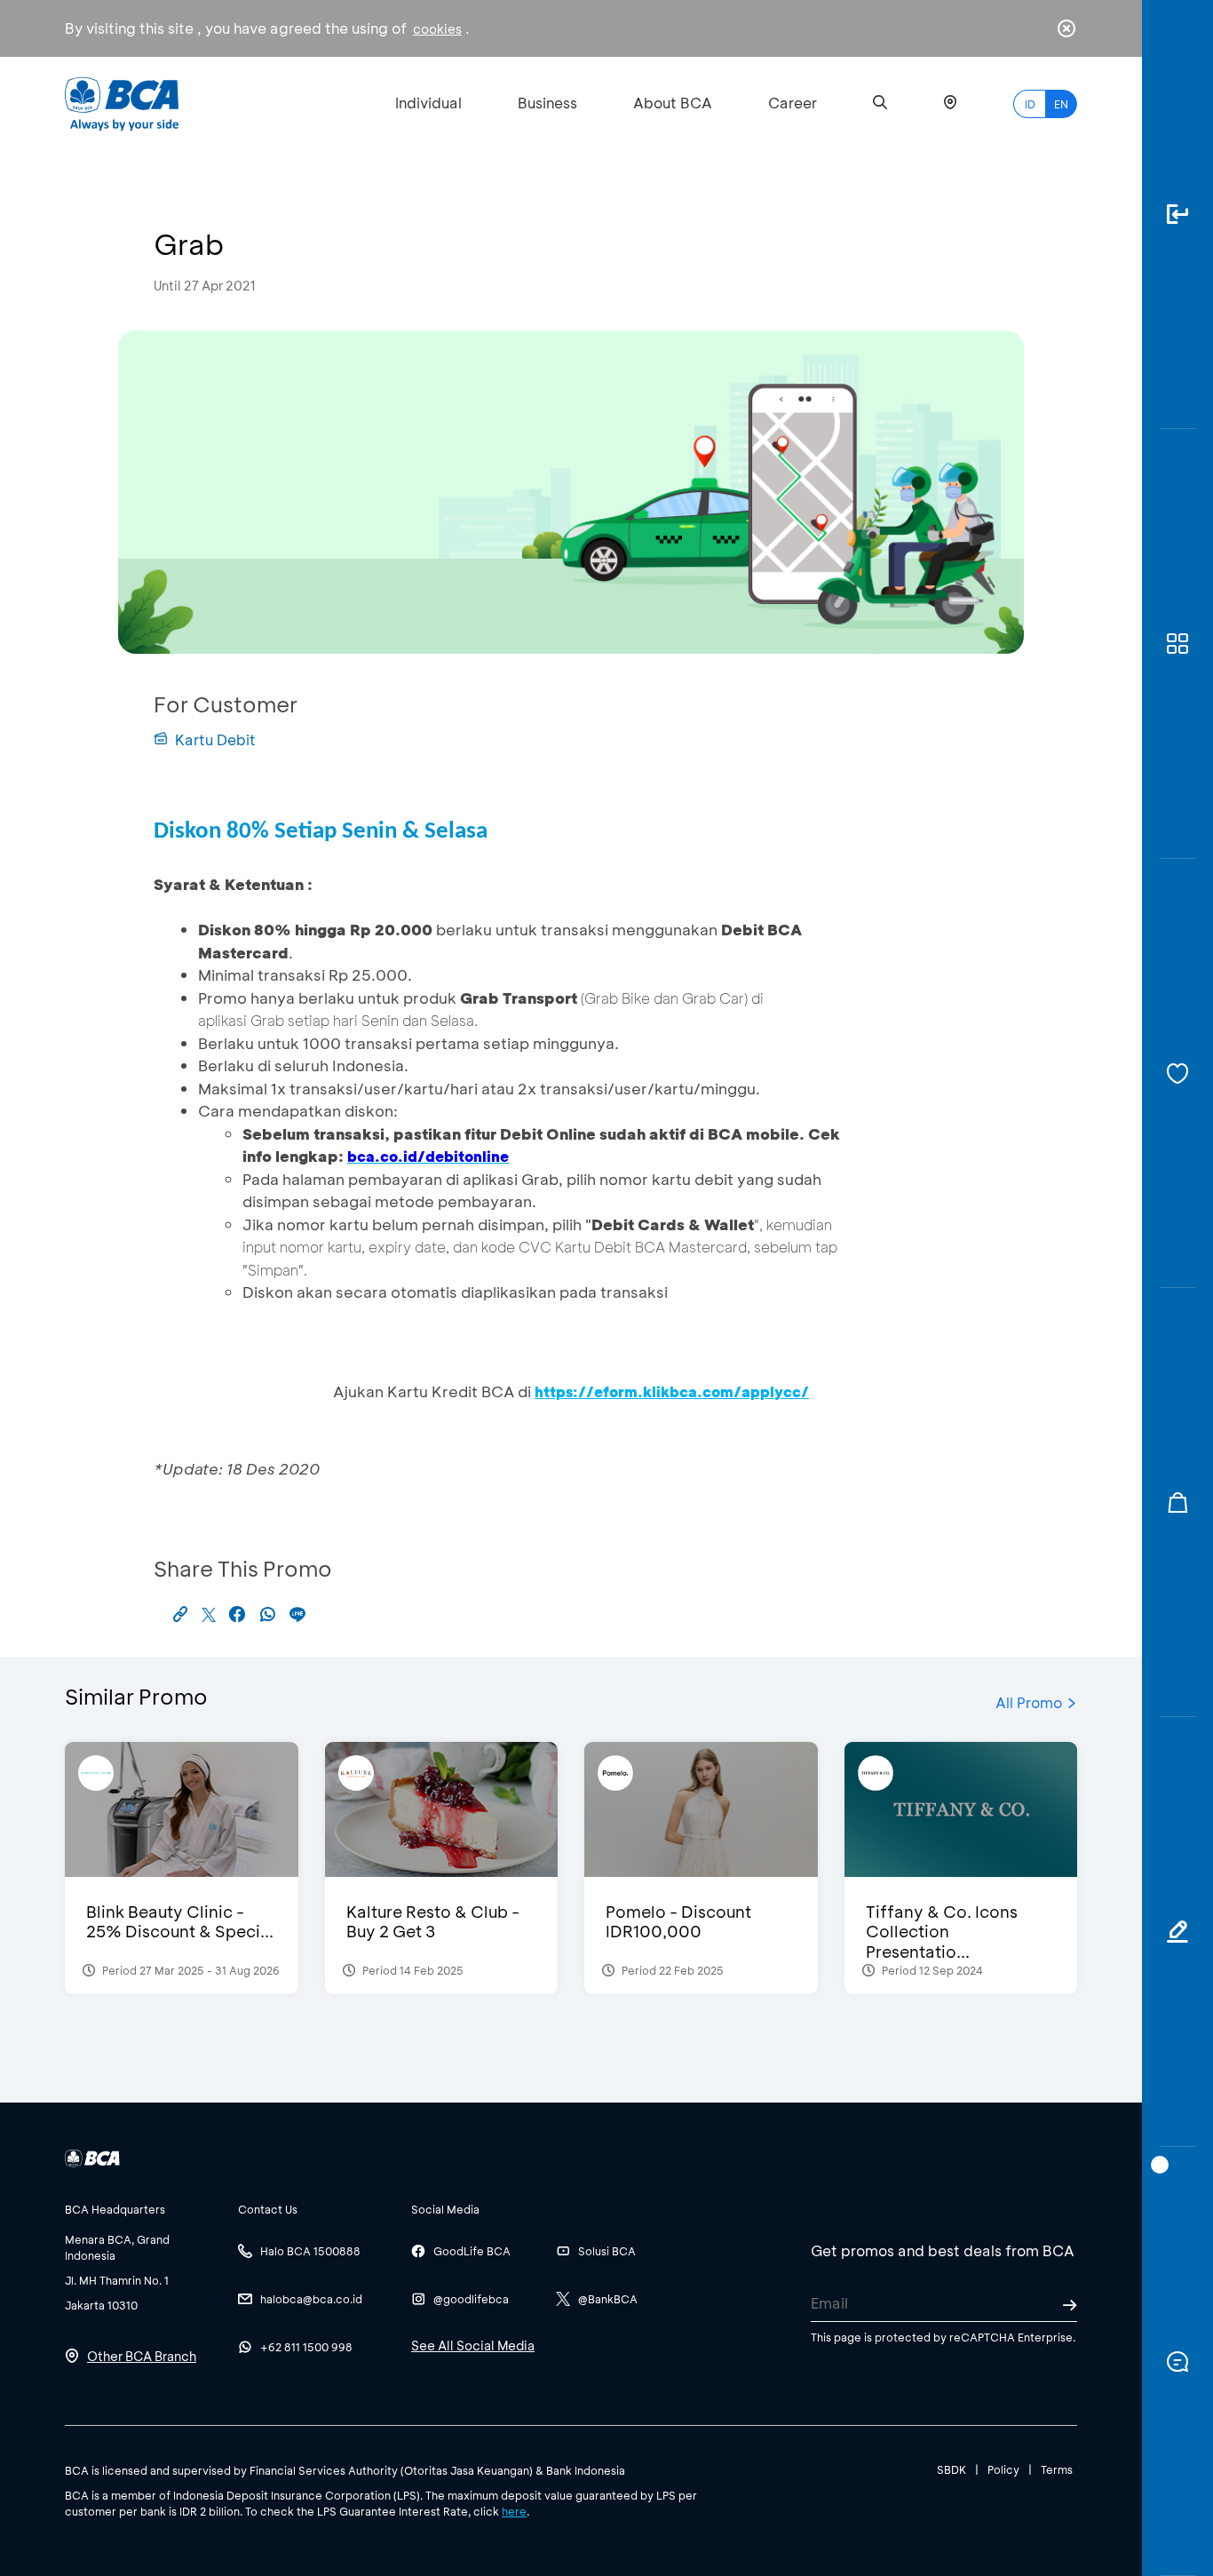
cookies (437, 29)
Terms (1057, 2469)
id (1030, 104)
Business (547, 103)
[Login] (1177, 215)
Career (793, 103)
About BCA (673, 103)
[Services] (1177, 1073)
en (1061, 104)
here (514, 2511)
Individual (428, 103)
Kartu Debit (215, 739)
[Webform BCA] (1177, 1932)
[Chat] (1177, 2361)
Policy (1003, 2469)
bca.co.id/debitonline (428, 1156)
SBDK (951, 2469)
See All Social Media (473, 2345)
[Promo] (1177, 1503)
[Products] (1177, 644)
